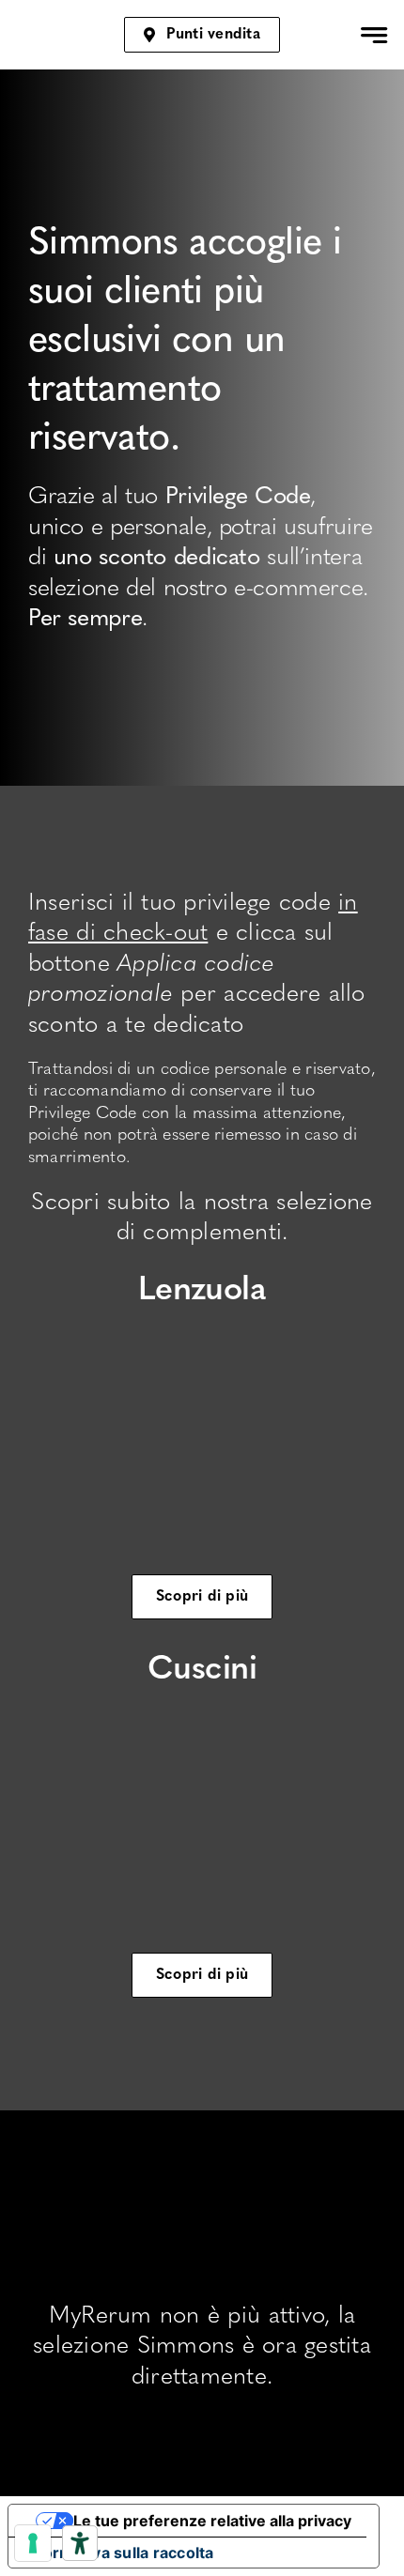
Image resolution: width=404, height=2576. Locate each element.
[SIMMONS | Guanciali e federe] (202, 1711)
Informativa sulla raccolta (119, 2553)
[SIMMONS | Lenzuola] (202, 1332)
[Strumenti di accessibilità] (80, 2543)
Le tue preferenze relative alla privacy (212, 2521)
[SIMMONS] (40, 28)
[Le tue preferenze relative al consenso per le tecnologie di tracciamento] (33, 2543)
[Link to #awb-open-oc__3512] (374, 35)
